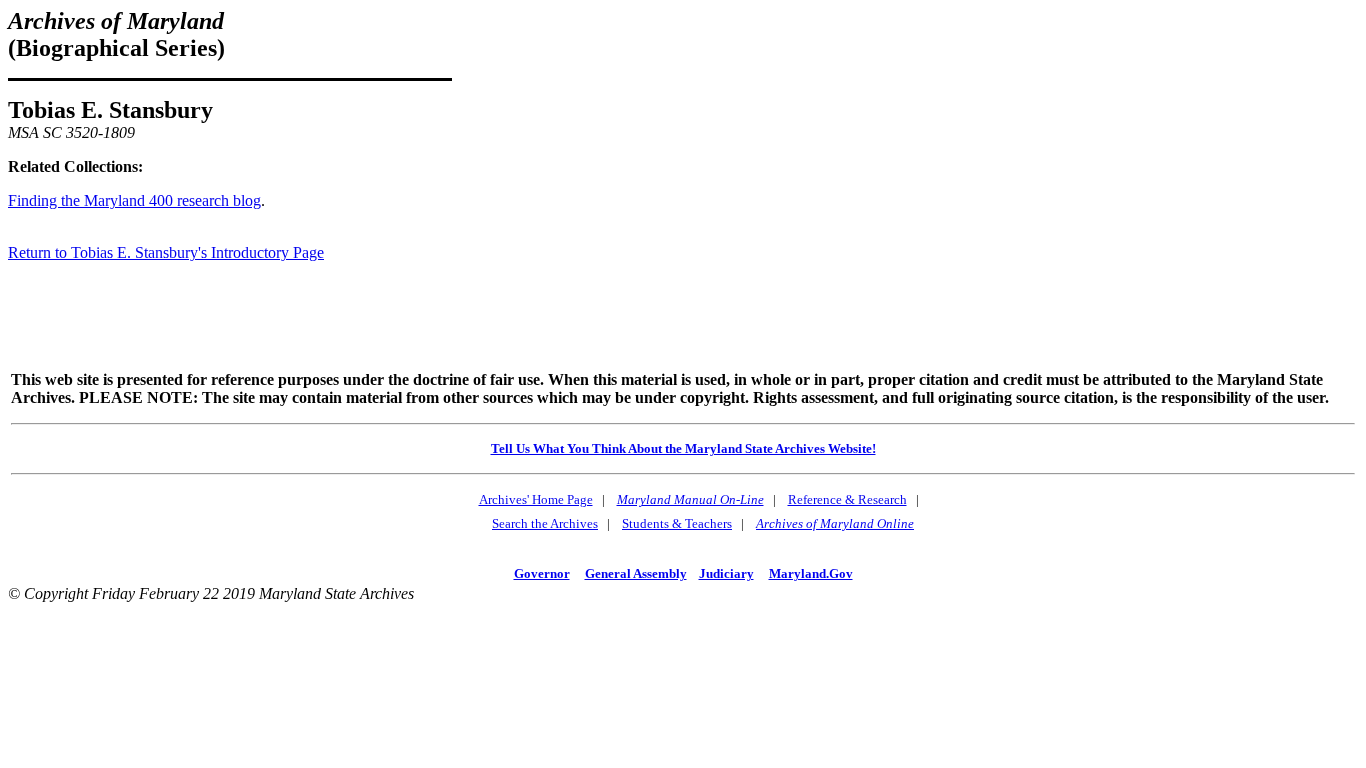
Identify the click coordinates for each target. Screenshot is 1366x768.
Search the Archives (545, 523)
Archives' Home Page (536, 499)
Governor (542, 573)
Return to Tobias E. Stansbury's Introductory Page (166, 252)
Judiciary (726, 573)
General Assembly (636, 573)
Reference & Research (847, 499)
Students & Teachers (677, 523)
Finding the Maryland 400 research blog (134, 200)
